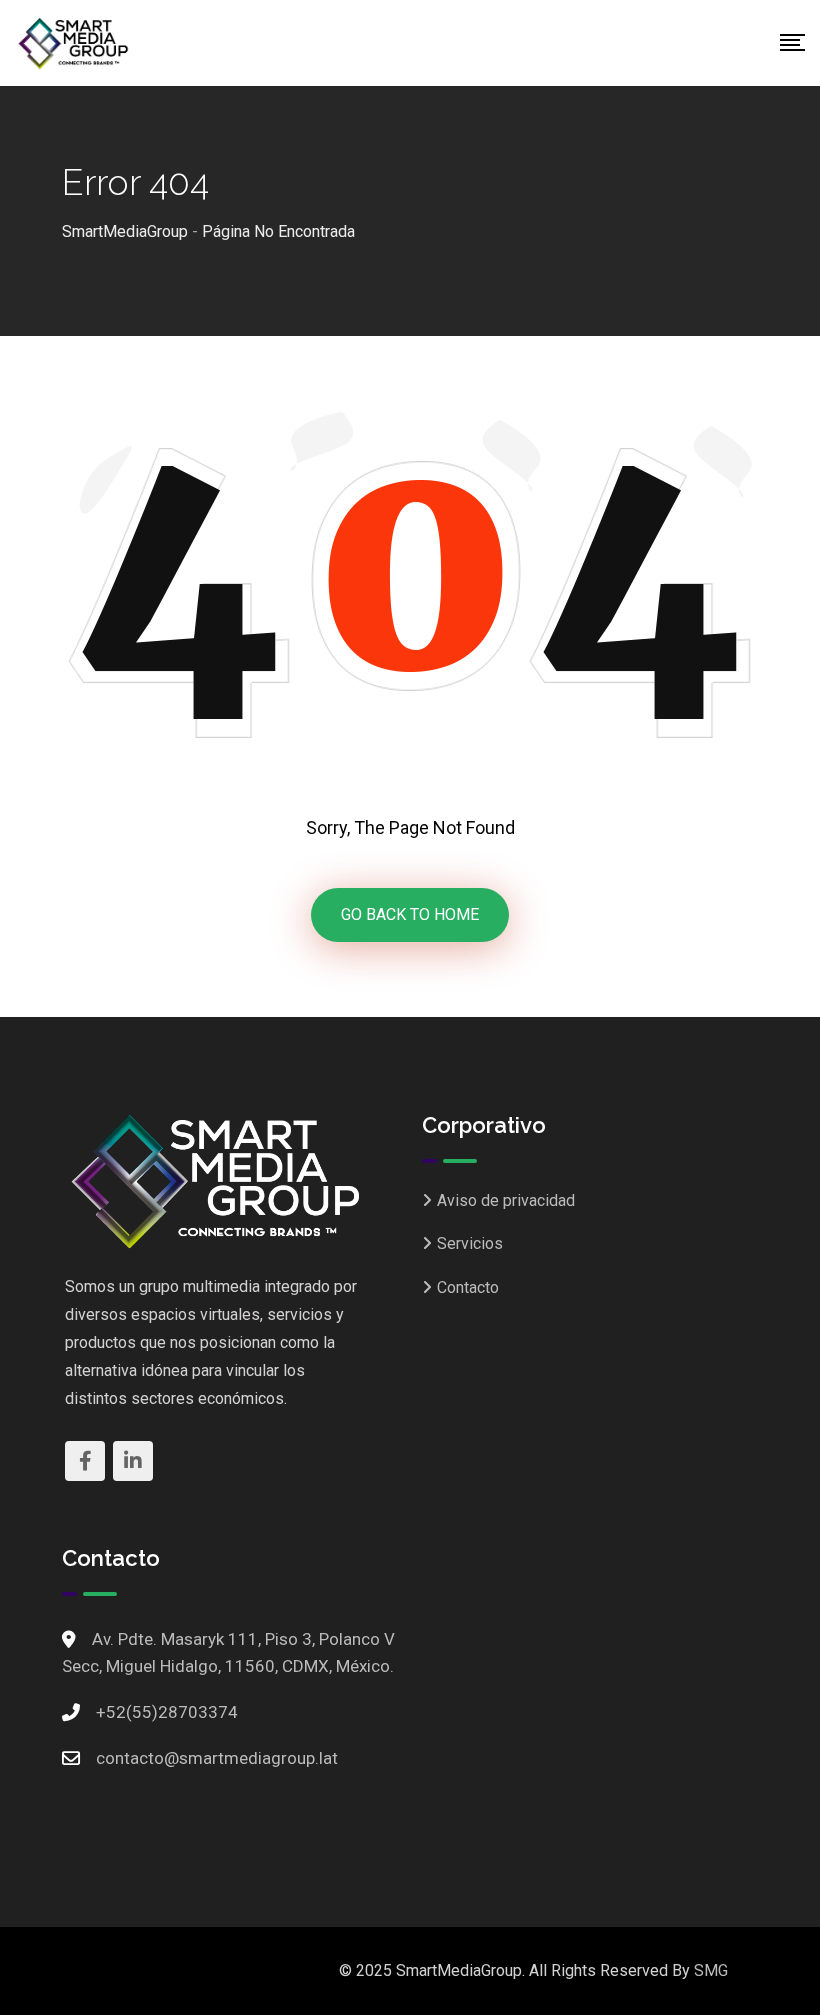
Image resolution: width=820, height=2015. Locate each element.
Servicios (470, 1243)
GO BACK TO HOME (410, 914)
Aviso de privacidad (506, 1200)
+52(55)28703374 (167, 1712)
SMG (711, 1970)
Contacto (468, 1287)
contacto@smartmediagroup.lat (217, 1758)
